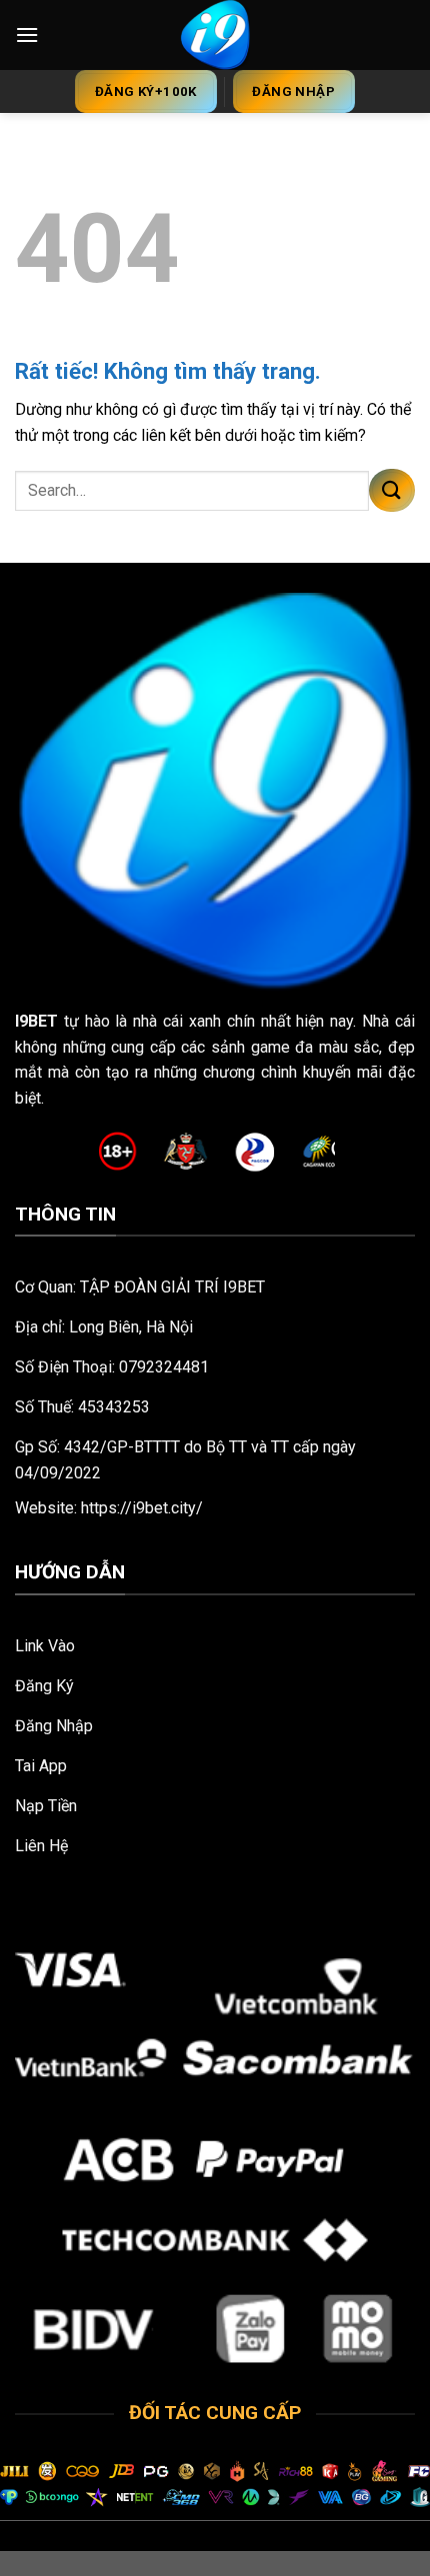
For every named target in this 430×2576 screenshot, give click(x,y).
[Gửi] (392, 490)
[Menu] (27, 34)
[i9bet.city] (215, 35)
